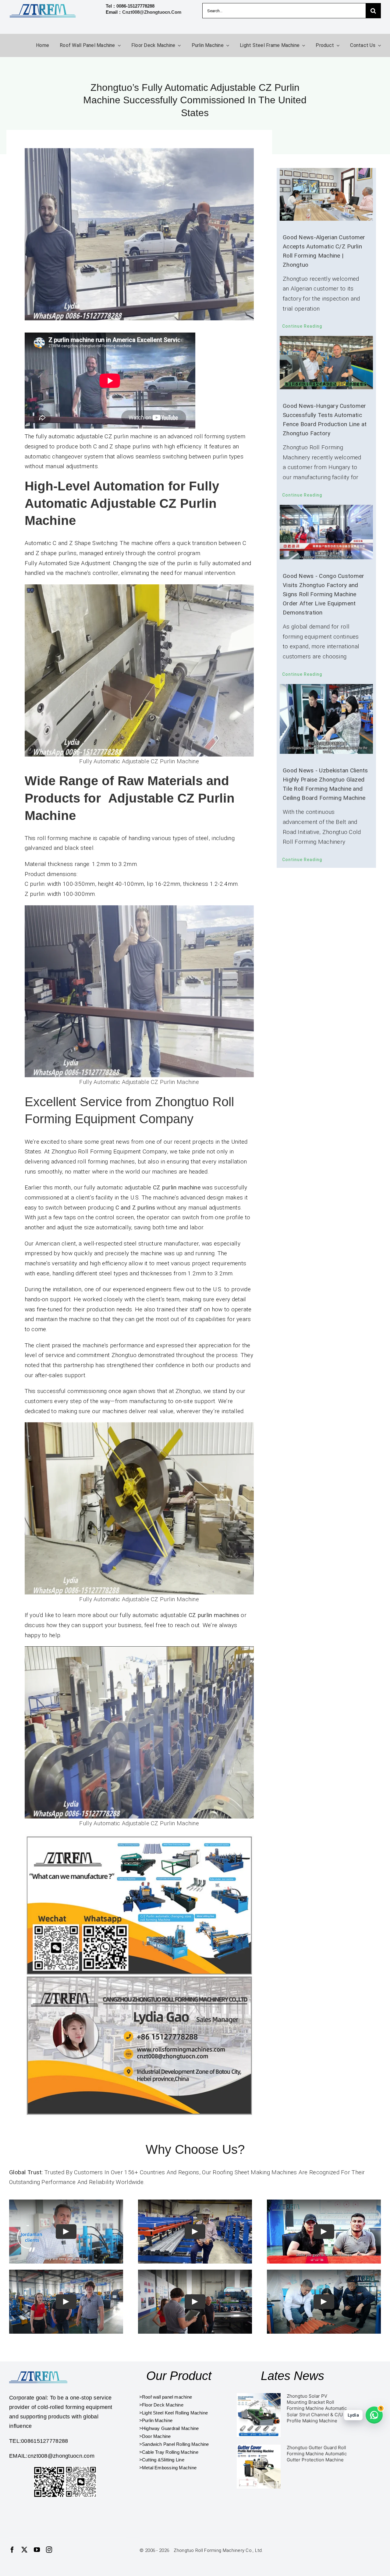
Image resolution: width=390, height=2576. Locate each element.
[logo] (43, 6)
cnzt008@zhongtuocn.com (152, 12)
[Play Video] (66, 2232)
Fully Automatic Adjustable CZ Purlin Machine (139, 761)
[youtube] (37, 2550)
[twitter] (24, 2550)
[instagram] (49, 2550)
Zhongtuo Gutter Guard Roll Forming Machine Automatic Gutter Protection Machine (317, 2454)
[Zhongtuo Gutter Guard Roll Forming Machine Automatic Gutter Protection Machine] (259, 2467)
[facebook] (12, 2550)
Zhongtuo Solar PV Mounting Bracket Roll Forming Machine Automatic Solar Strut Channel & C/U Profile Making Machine (317, 2408)
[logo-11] (40, 2370)
